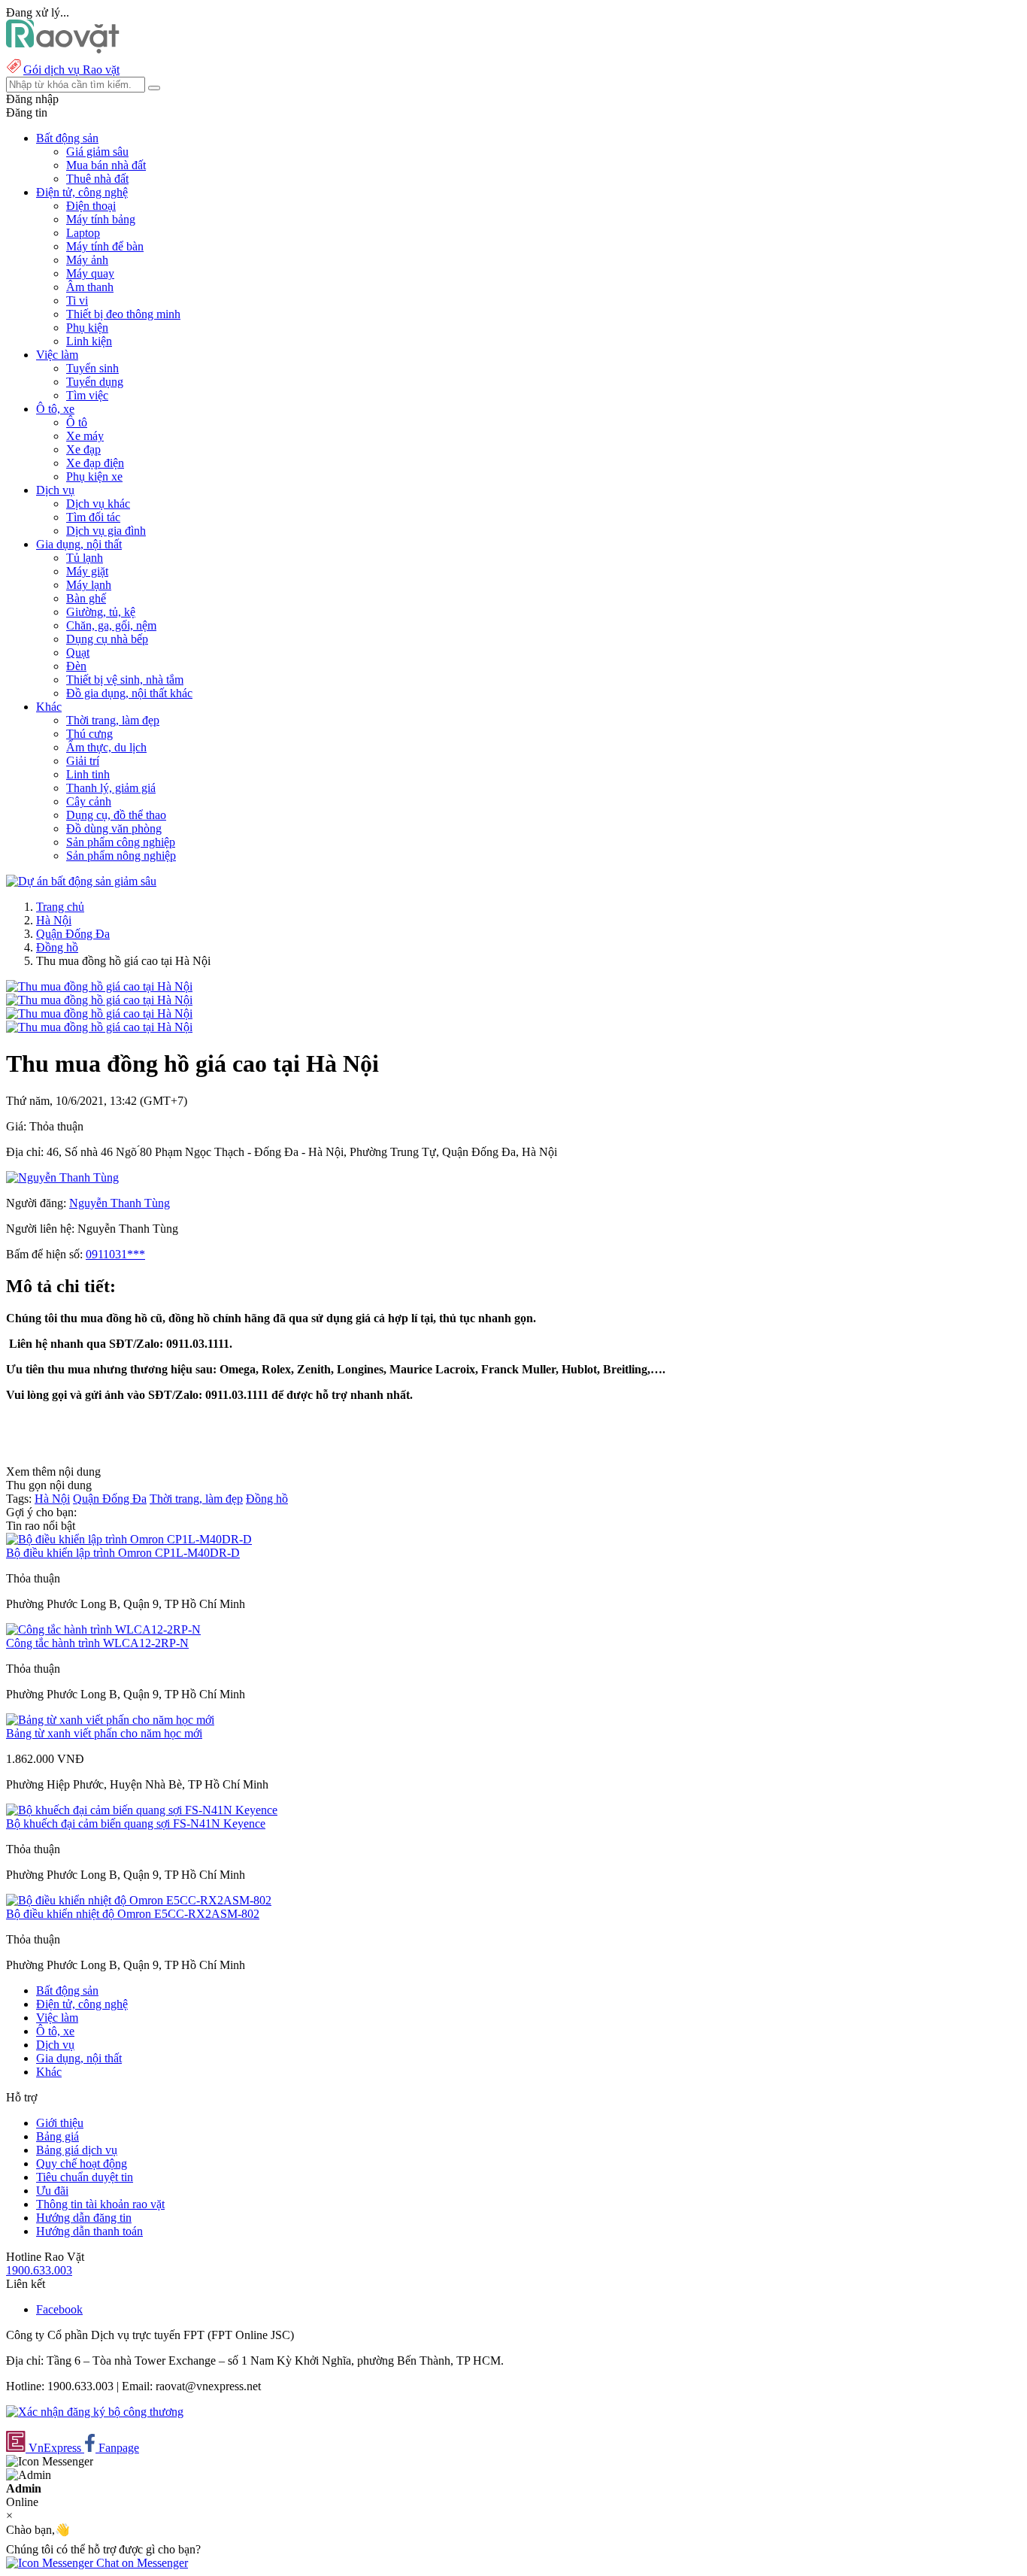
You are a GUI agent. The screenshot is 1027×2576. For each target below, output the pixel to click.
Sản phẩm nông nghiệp (121, 856)
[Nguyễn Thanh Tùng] (62, 1177)
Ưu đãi (52, 2191)
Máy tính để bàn (105, 246)
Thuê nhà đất (97, 179)
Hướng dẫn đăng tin (84, 2218)
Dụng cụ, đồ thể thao (116, 815)
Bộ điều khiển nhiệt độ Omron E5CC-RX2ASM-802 (133, 1914)
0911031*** (115, 1254)
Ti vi (77, 300)
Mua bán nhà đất (106, 165)
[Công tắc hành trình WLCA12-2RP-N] (103, 1629)
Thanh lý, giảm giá (111, 788)
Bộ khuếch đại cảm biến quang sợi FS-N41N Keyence (136, 1824)
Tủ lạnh (85, 558)
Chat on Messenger (141, 2563)
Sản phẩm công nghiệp (121, 842)
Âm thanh (90, 287)
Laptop (83, 233)
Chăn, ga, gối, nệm (111, 625)
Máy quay (90, 273)
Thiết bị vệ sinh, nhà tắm (125, 680)
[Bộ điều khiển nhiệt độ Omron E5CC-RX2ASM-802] (139, 1900)
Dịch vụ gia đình (106, 531)
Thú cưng (89, 734)
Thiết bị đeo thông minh (123, 314)
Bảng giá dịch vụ (77, 2150)
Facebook (59, 2309)
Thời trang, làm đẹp (113, 720)
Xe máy (85, 436)
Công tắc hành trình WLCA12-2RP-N (97, 1643)
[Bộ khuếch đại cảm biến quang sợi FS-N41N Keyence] (142, 1810)
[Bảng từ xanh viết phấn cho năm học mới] (110, 1720)
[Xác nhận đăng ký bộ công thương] (95, 2412)
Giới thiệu (60, 2123)
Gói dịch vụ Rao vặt (71, 70)
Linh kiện (89, 341)
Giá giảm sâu (97, 152)
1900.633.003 (39, 2270)
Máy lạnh (89, 585)
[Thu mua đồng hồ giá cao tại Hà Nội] (99, 986)
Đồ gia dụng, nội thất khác (129, 693)
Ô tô (77, 422)
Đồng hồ (57, 947)
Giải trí (83, 761)
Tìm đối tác (93, 517)
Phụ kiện (87, 328)
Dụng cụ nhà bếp (107, 639)
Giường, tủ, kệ (101, 612)
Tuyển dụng (95, 382)
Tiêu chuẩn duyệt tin (85, 2177)
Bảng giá (58, 2136)
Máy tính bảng (101, 219)
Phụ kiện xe (94, 476)
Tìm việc (87, 395)
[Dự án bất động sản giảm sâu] (81, 881)
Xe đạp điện (95, 463)
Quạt (78, 652)
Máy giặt (87, 571)
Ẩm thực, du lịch (106, 747)
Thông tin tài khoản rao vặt (100, 2204)
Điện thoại (91, 206)
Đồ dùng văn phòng (114, 828)
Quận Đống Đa (73, 934)
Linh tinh (88, 774)
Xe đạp (83, 449)
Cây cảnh (89, 801)
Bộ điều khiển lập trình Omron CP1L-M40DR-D (123, 1553)
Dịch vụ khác (98, 504)
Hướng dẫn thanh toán (89, 2231)
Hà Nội (54, 920)
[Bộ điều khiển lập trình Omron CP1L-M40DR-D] (129, 1539)
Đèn (76, 666)
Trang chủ (60, 907)
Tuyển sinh (92, 368)
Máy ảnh (87, 260)
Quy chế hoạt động (82, 2163)
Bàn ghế (86, 598)
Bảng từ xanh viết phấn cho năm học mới (104, 1733)
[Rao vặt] (63, 49)
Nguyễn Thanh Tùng (120, 1203)
